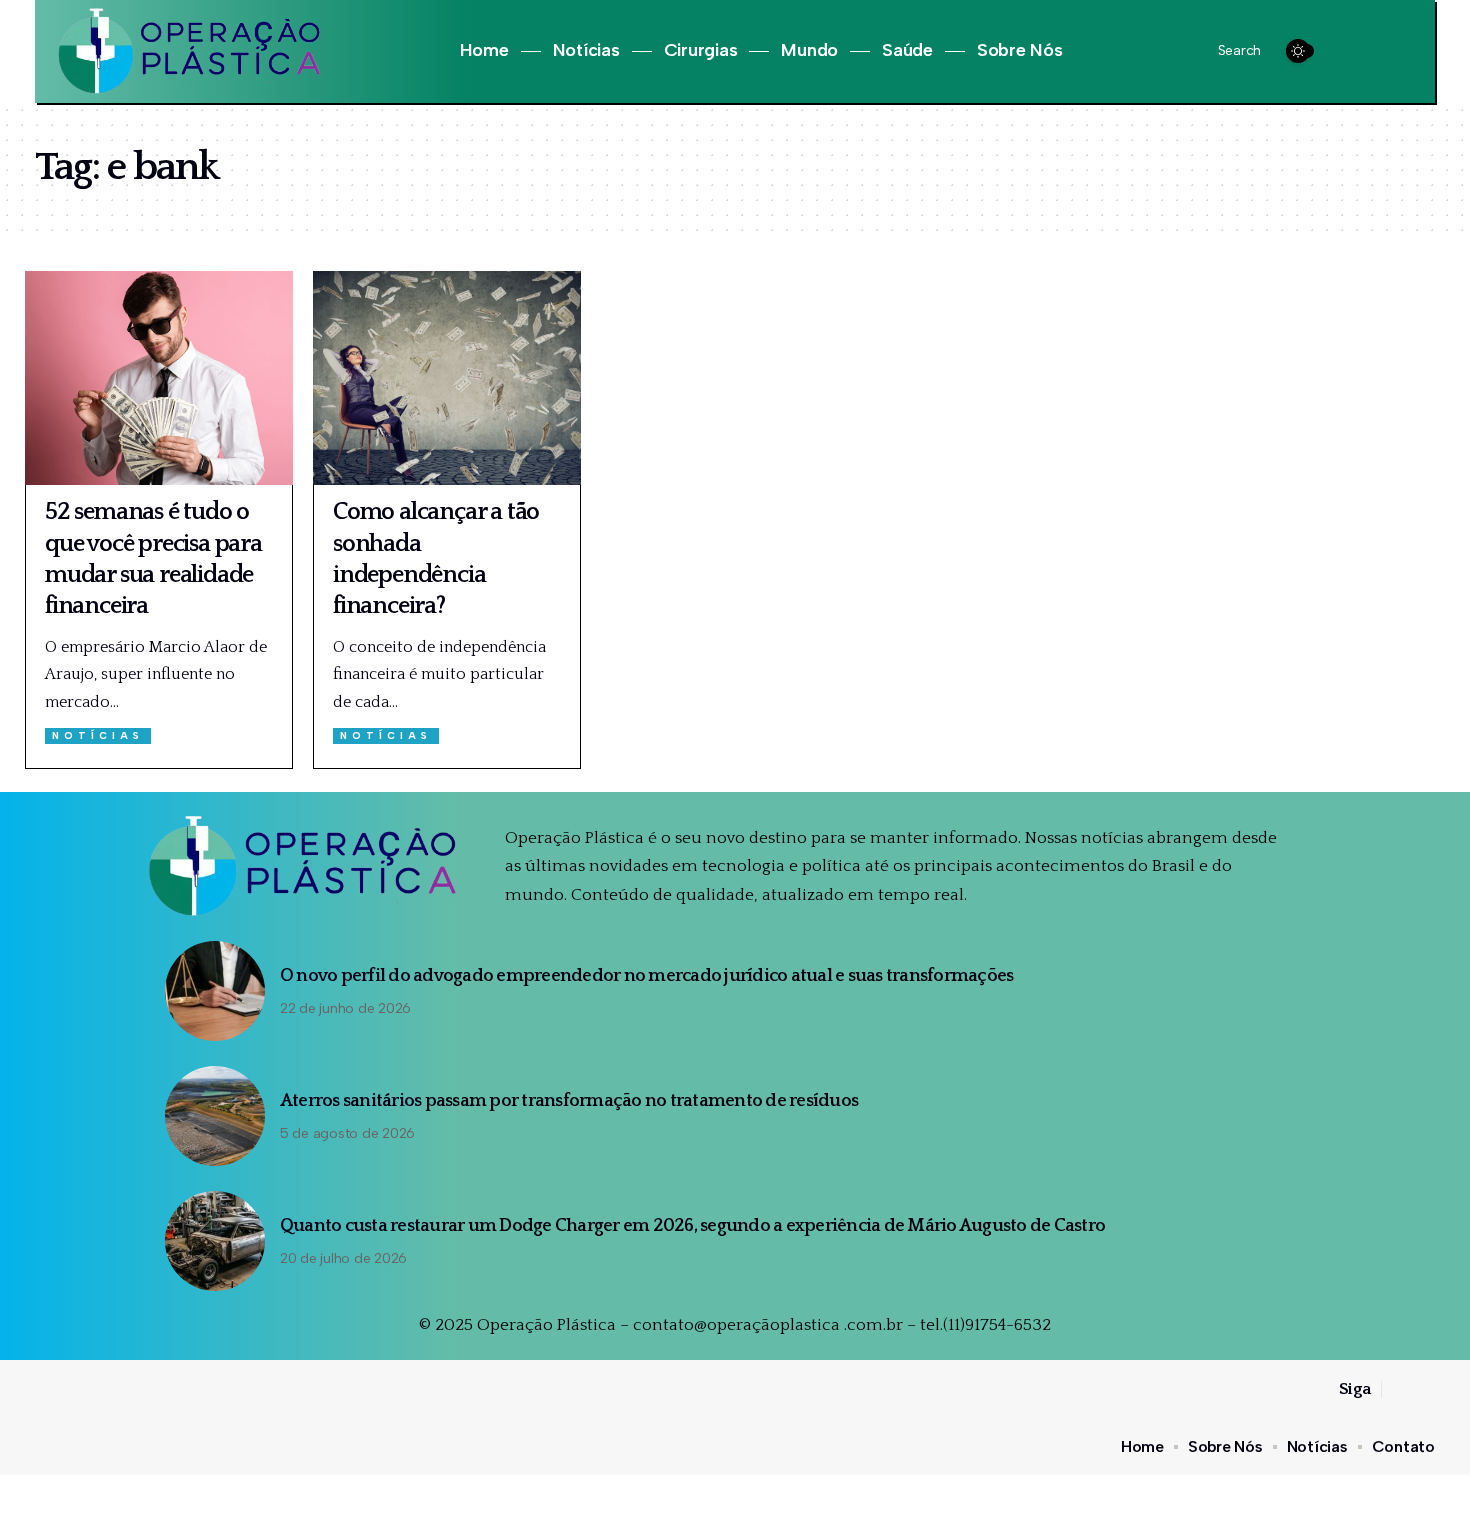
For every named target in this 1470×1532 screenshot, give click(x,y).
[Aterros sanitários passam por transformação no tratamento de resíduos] (215, 1116)
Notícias (98, 735)
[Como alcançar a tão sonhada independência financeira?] (447, 378)
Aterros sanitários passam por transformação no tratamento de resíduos (569, 1101)
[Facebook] (1350, 51)
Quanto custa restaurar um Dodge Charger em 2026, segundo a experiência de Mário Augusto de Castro (692, 1226)
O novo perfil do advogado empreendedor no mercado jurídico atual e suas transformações (647, 976)
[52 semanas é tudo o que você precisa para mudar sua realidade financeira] (159, 378)
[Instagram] (1373, 51)
